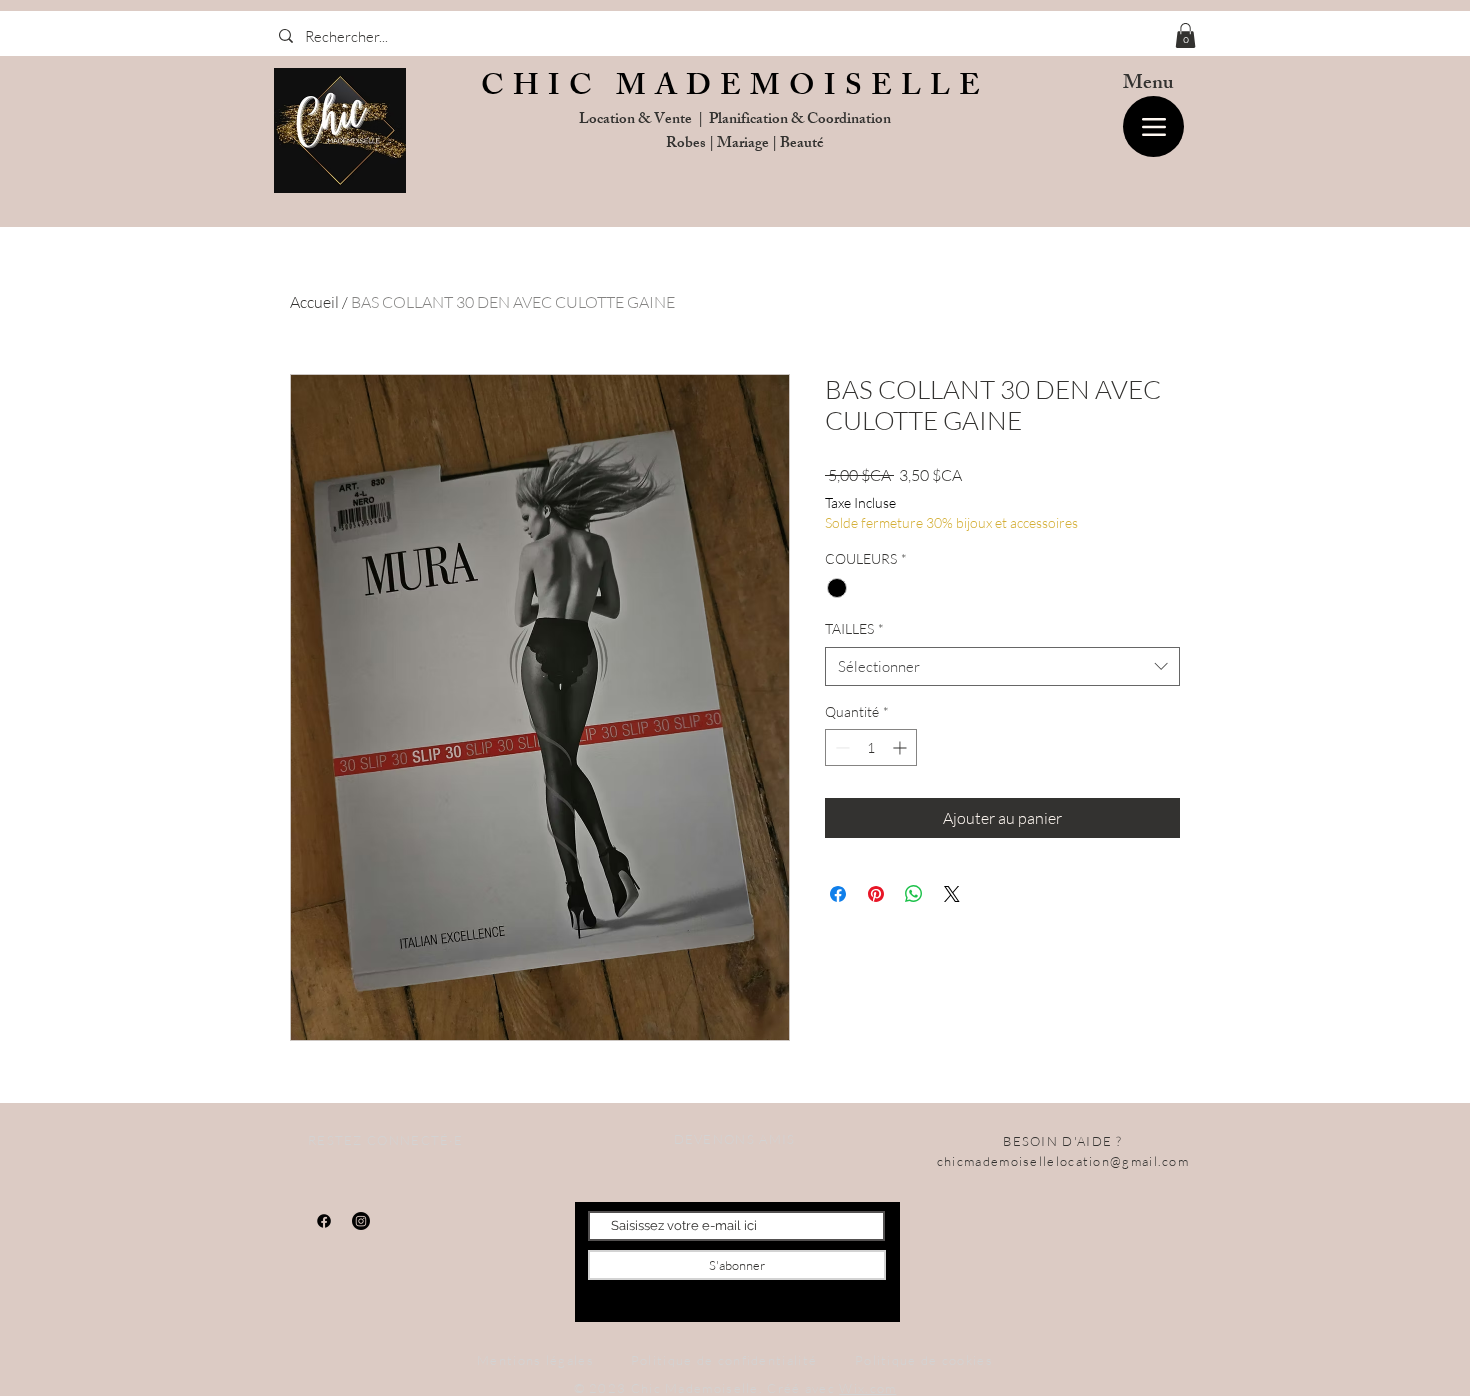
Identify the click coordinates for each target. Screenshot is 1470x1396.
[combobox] (1002, 666)
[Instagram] (361, 1221)
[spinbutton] (871, 747)
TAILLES (854, 628)
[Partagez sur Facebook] (838, 894)
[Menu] (1153, 126)
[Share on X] (952, 894)
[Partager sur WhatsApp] (914, 894)
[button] (1185, 35)
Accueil (314, 302)
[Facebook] (324, 1221)
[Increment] (901, 747)
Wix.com (867, 1388)
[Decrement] (840, 747)
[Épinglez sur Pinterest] (876, 894)
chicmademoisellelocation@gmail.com (1063, 1161)
